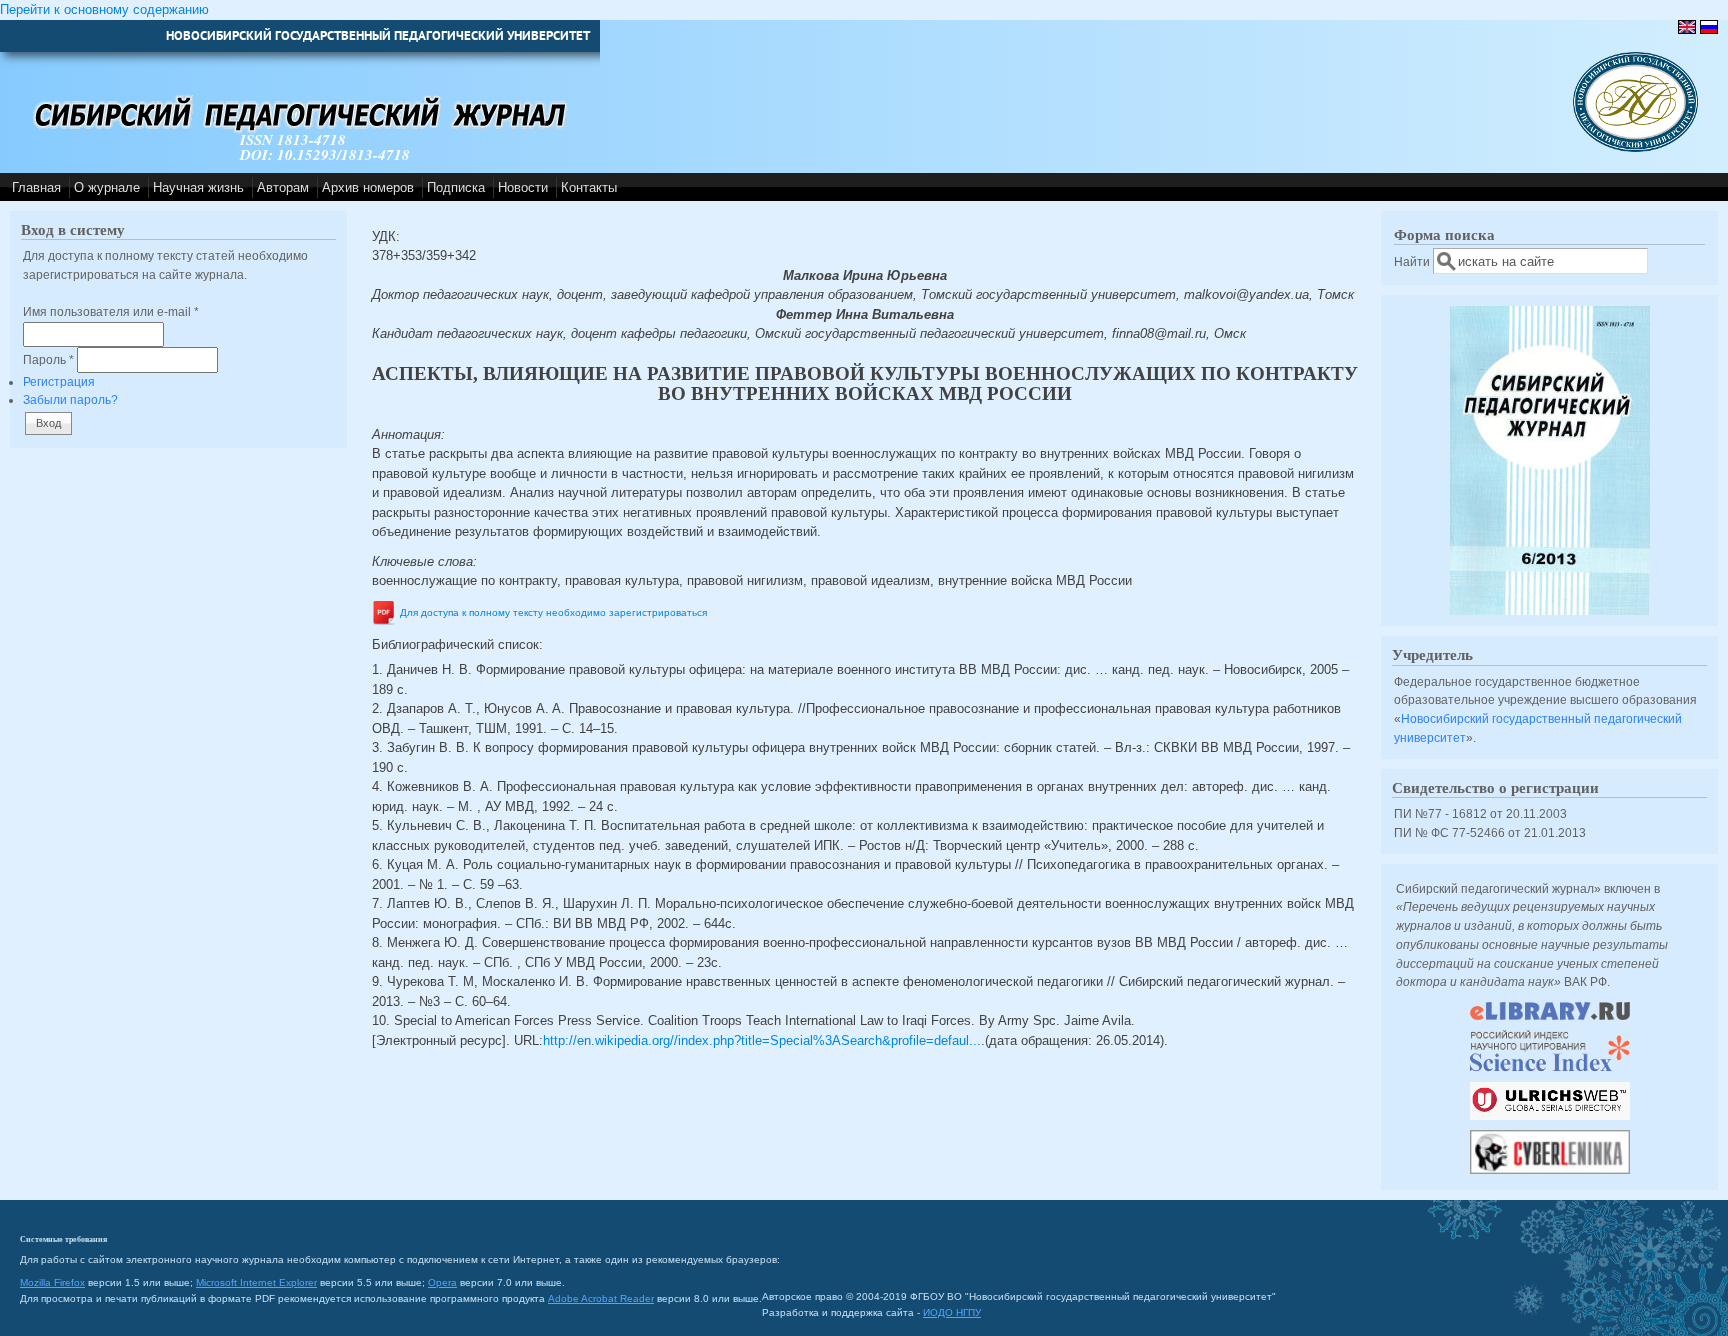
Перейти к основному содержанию (104, 9)
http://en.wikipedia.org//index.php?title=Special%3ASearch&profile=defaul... (762, 1040)
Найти (1413, 261)
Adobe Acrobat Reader (601, 1298)
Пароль (48, 359)
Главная (36, 187)
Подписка (456, 187)
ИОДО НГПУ (952, 1312)
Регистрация (59, 381)
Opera (442, 1282)
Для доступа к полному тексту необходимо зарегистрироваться (553, 612)
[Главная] (1635, 147)
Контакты (589, 187)
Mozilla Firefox (52, 1282)
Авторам (283, 187)
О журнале (107, 187)
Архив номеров (368, 187)
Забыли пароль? (70, 399)
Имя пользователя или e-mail (111, 311)
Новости (523, 187)
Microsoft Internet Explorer (256, 1282)
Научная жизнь (198, 187)
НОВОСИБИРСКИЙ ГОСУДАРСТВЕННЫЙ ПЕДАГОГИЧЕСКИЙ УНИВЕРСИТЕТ (378, 35)
